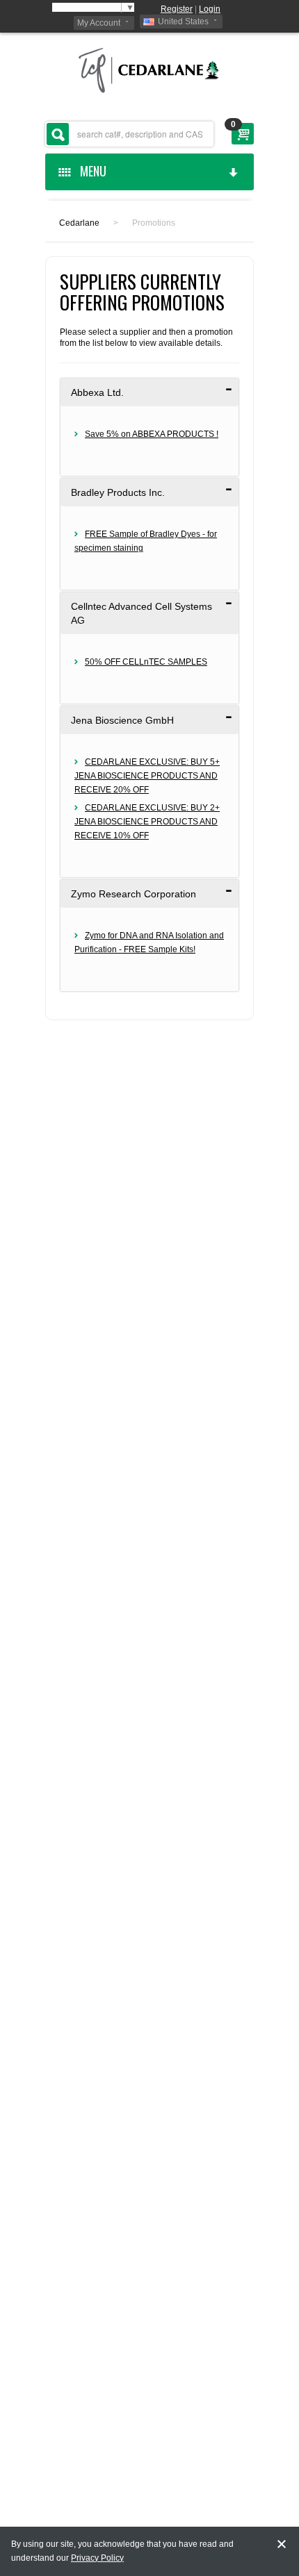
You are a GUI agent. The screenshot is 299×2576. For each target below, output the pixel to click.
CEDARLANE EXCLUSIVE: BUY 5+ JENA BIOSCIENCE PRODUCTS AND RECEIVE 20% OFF (147, 776)
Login (210, 9)
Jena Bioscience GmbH (122, 720)
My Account (99, 23)
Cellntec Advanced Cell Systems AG (142, 613)
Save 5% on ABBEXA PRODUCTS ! (152, 434)
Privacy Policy (97, 2558)
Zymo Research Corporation (134, 894)
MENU (90, 171)
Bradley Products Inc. (118, 492)
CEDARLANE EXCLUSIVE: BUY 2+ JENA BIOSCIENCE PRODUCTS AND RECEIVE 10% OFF (147, 822)
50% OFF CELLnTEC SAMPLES (146, 662)
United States (183, 22)
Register (177, 9)
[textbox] (129, 134)
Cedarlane (79, 223)
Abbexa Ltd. (97, 392)
